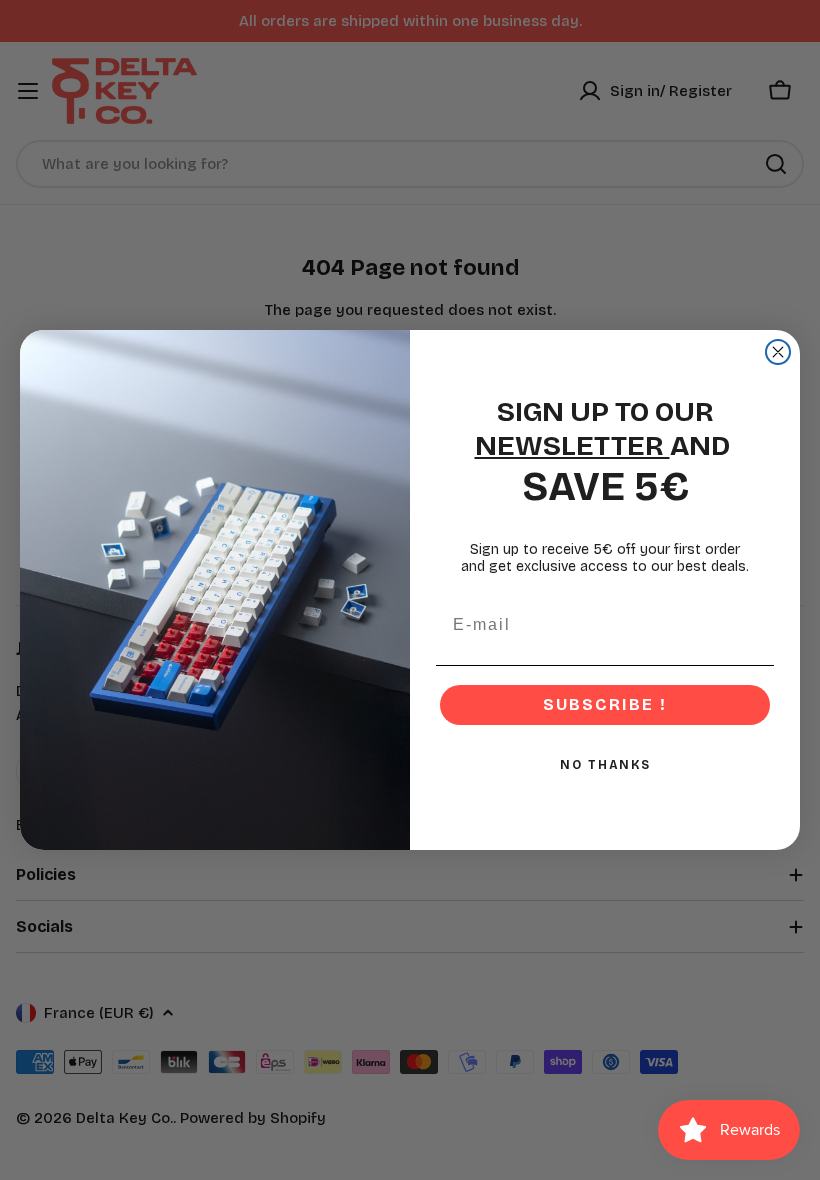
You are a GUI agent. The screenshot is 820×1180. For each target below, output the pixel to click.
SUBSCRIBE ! (605, 704)
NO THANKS (605, 765)
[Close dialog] (778, 352)
